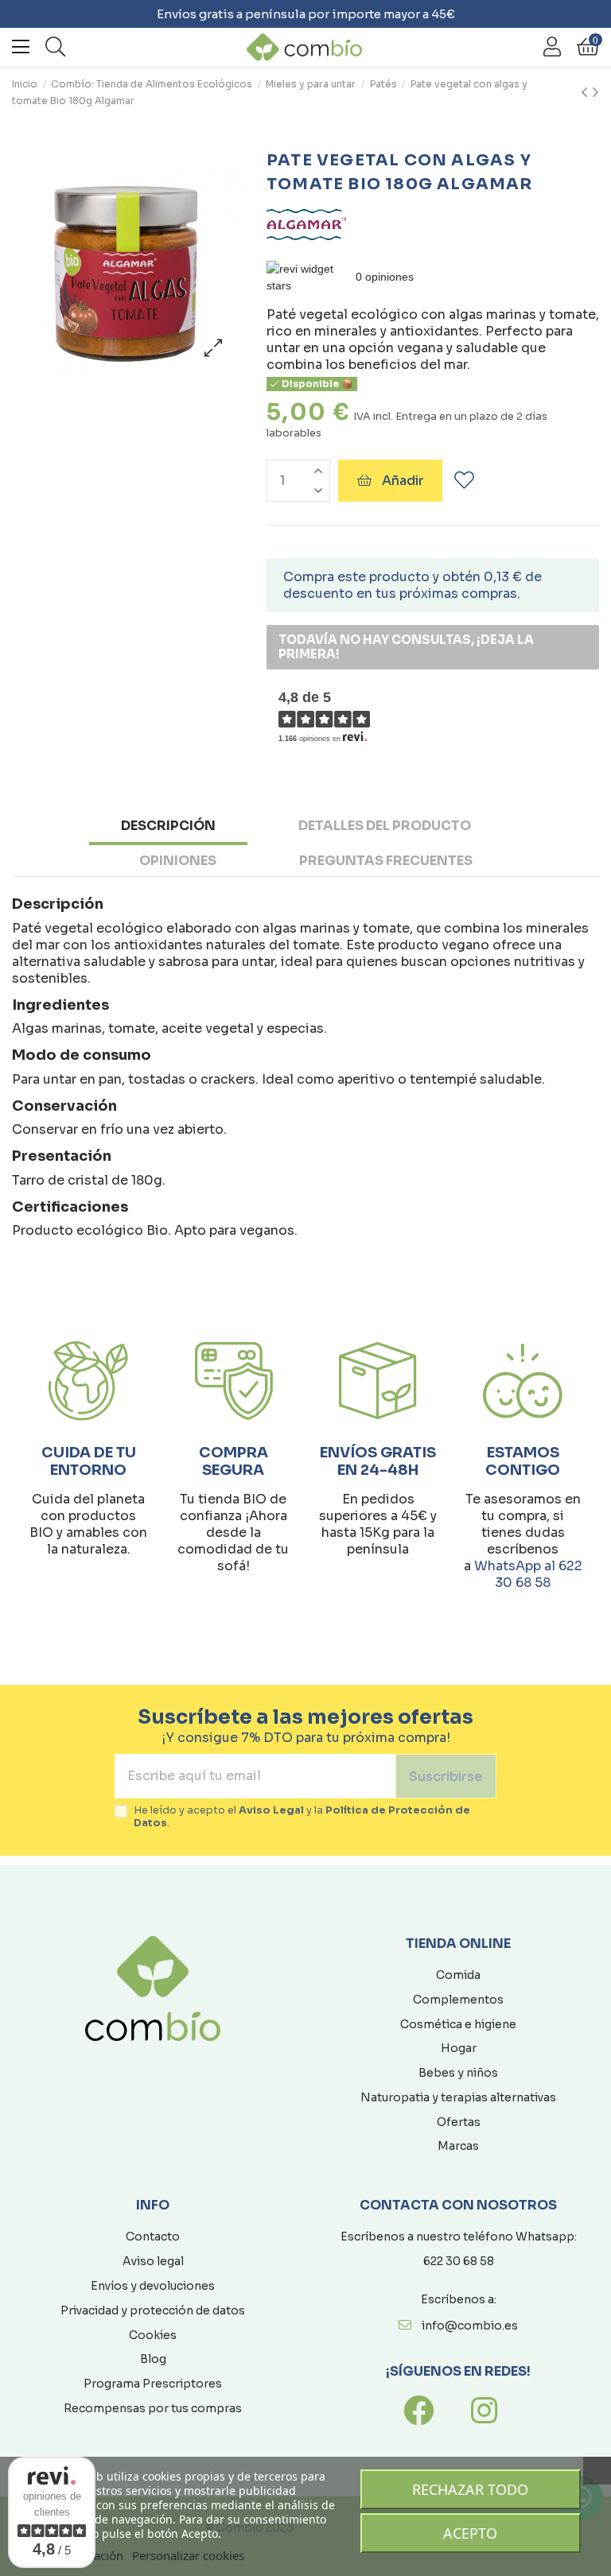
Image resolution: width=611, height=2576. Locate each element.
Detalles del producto (385, 826)
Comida (458, 1975)
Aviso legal (153, 2261)
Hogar (459, 2048)
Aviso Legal (271, 1810)
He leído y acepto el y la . (302, 1817)
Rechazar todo (470, 2489)
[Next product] (595, 93)
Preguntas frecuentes (386, 861)
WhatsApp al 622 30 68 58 (528, 1574)
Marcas (458, 2146)
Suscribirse (446, 1777)
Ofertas (459, 2122)
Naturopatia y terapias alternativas (458, 2097)
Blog (153, 2359)
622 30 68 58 (459, 2261)
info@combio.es (470, 2326)
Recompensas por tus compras (153, 2408)
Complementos (458, 2000)
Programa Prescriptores (153, 2384)
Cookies (153, 2335)
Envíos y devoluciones (153, 2286)
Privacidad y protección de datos (153, 2310)
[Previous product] (586, 93)
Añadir (403, 481)
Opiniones (178, 861)
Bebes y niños (458, 2073)
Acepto (470, 2533)
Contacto (153, 2237)
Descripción (168, 826)
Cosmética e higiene (458, 2024)
